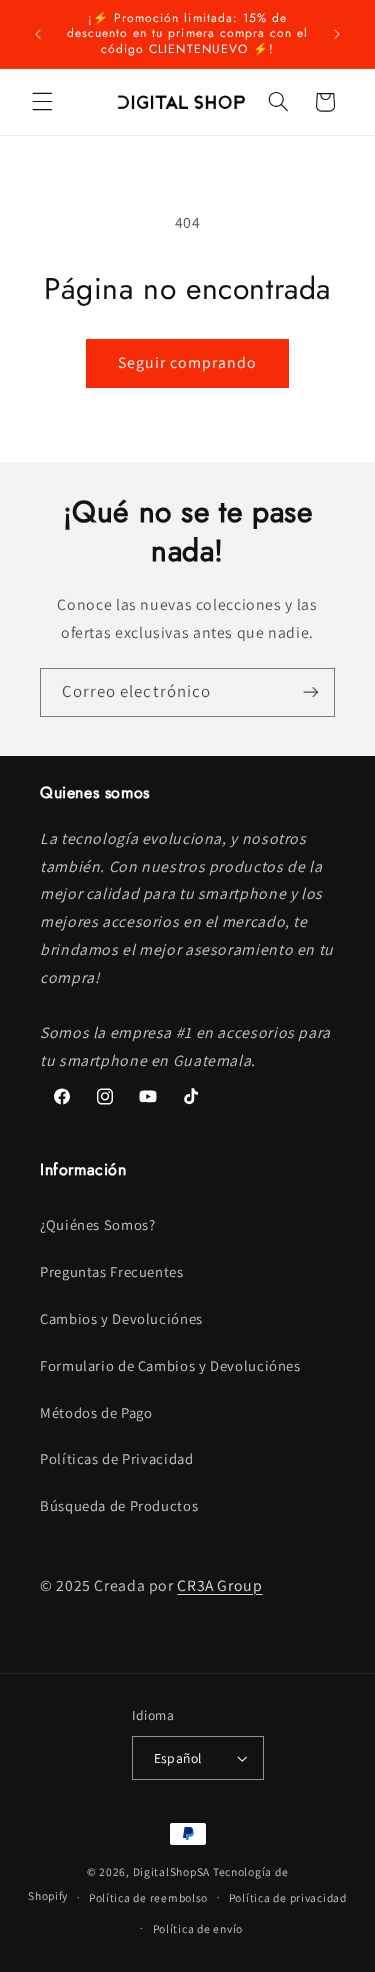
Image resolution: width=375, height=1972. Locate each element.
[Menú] (42, 102)
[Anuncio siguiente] (337, 34)
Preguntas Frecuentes (112, 1271)
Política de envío (198, 1928)
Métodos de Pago (96, 1412)
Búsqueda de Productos (119, 1505)
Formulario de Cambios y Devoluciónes (170, 1365)
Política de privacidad (288, 1897)
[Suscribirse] (311, 692)
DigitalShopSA (172, 1871)
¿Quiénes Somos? (97, 1224)
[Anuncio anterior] (38, 34)
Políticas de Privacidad (117, 1458)
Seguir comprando (188, 362)
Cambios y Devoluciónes (121, 1318)
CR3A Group (219, 1585)
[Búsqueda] (278, 102)
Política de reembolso (148, 1897)
